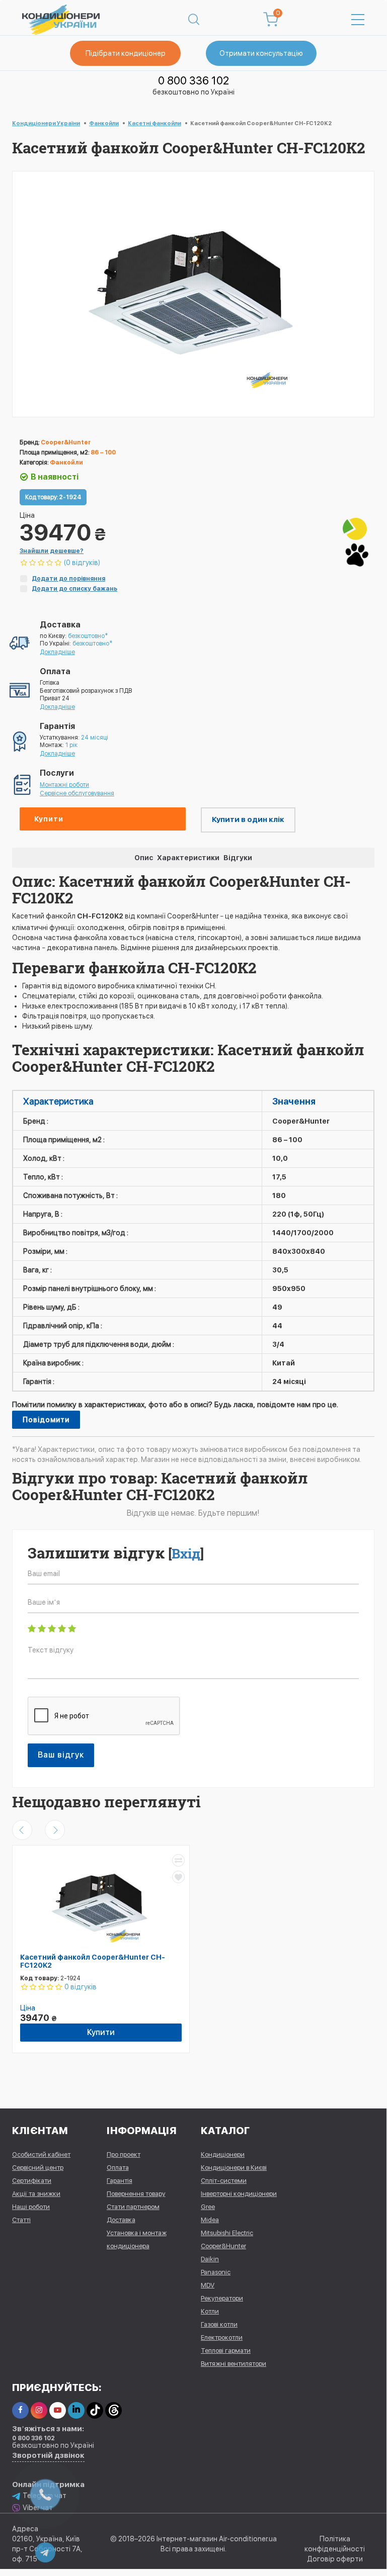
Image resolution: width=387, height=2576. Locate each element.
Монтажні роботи (64, 785)
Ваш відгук (61, 1755)
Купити (49, 819)
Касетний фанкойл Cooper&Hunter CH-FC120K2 (93, 1961)
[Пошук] (194, 20)
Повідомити (46, 1420)
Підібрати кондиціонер (126, 53)
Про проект (124, 2154)
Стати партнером (133, 2207)
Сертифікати (32, 2181)
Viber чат (38, 2508)
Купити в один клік (248, 819)
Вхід (186, 1553)
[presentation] (22, 1830)
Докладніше (57, 652)
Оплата (118, 2168)
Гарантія (120, 2181)
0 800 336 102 (193, 80)
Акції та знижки (36, 2194)
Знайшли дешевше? (52, 551)
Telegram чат (45, 2496)
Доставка (121, 2220)
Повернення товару (136, 2194)
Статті (21, 2220)
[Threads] (113, 2410)
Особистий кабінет (41, 2154)
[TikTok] (95, 2410)
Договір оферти (335, 2559)
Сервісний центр (38, 2168)
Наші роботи (31, 2207)
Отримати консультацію (261, 53)
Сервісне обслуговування (77, 793)
